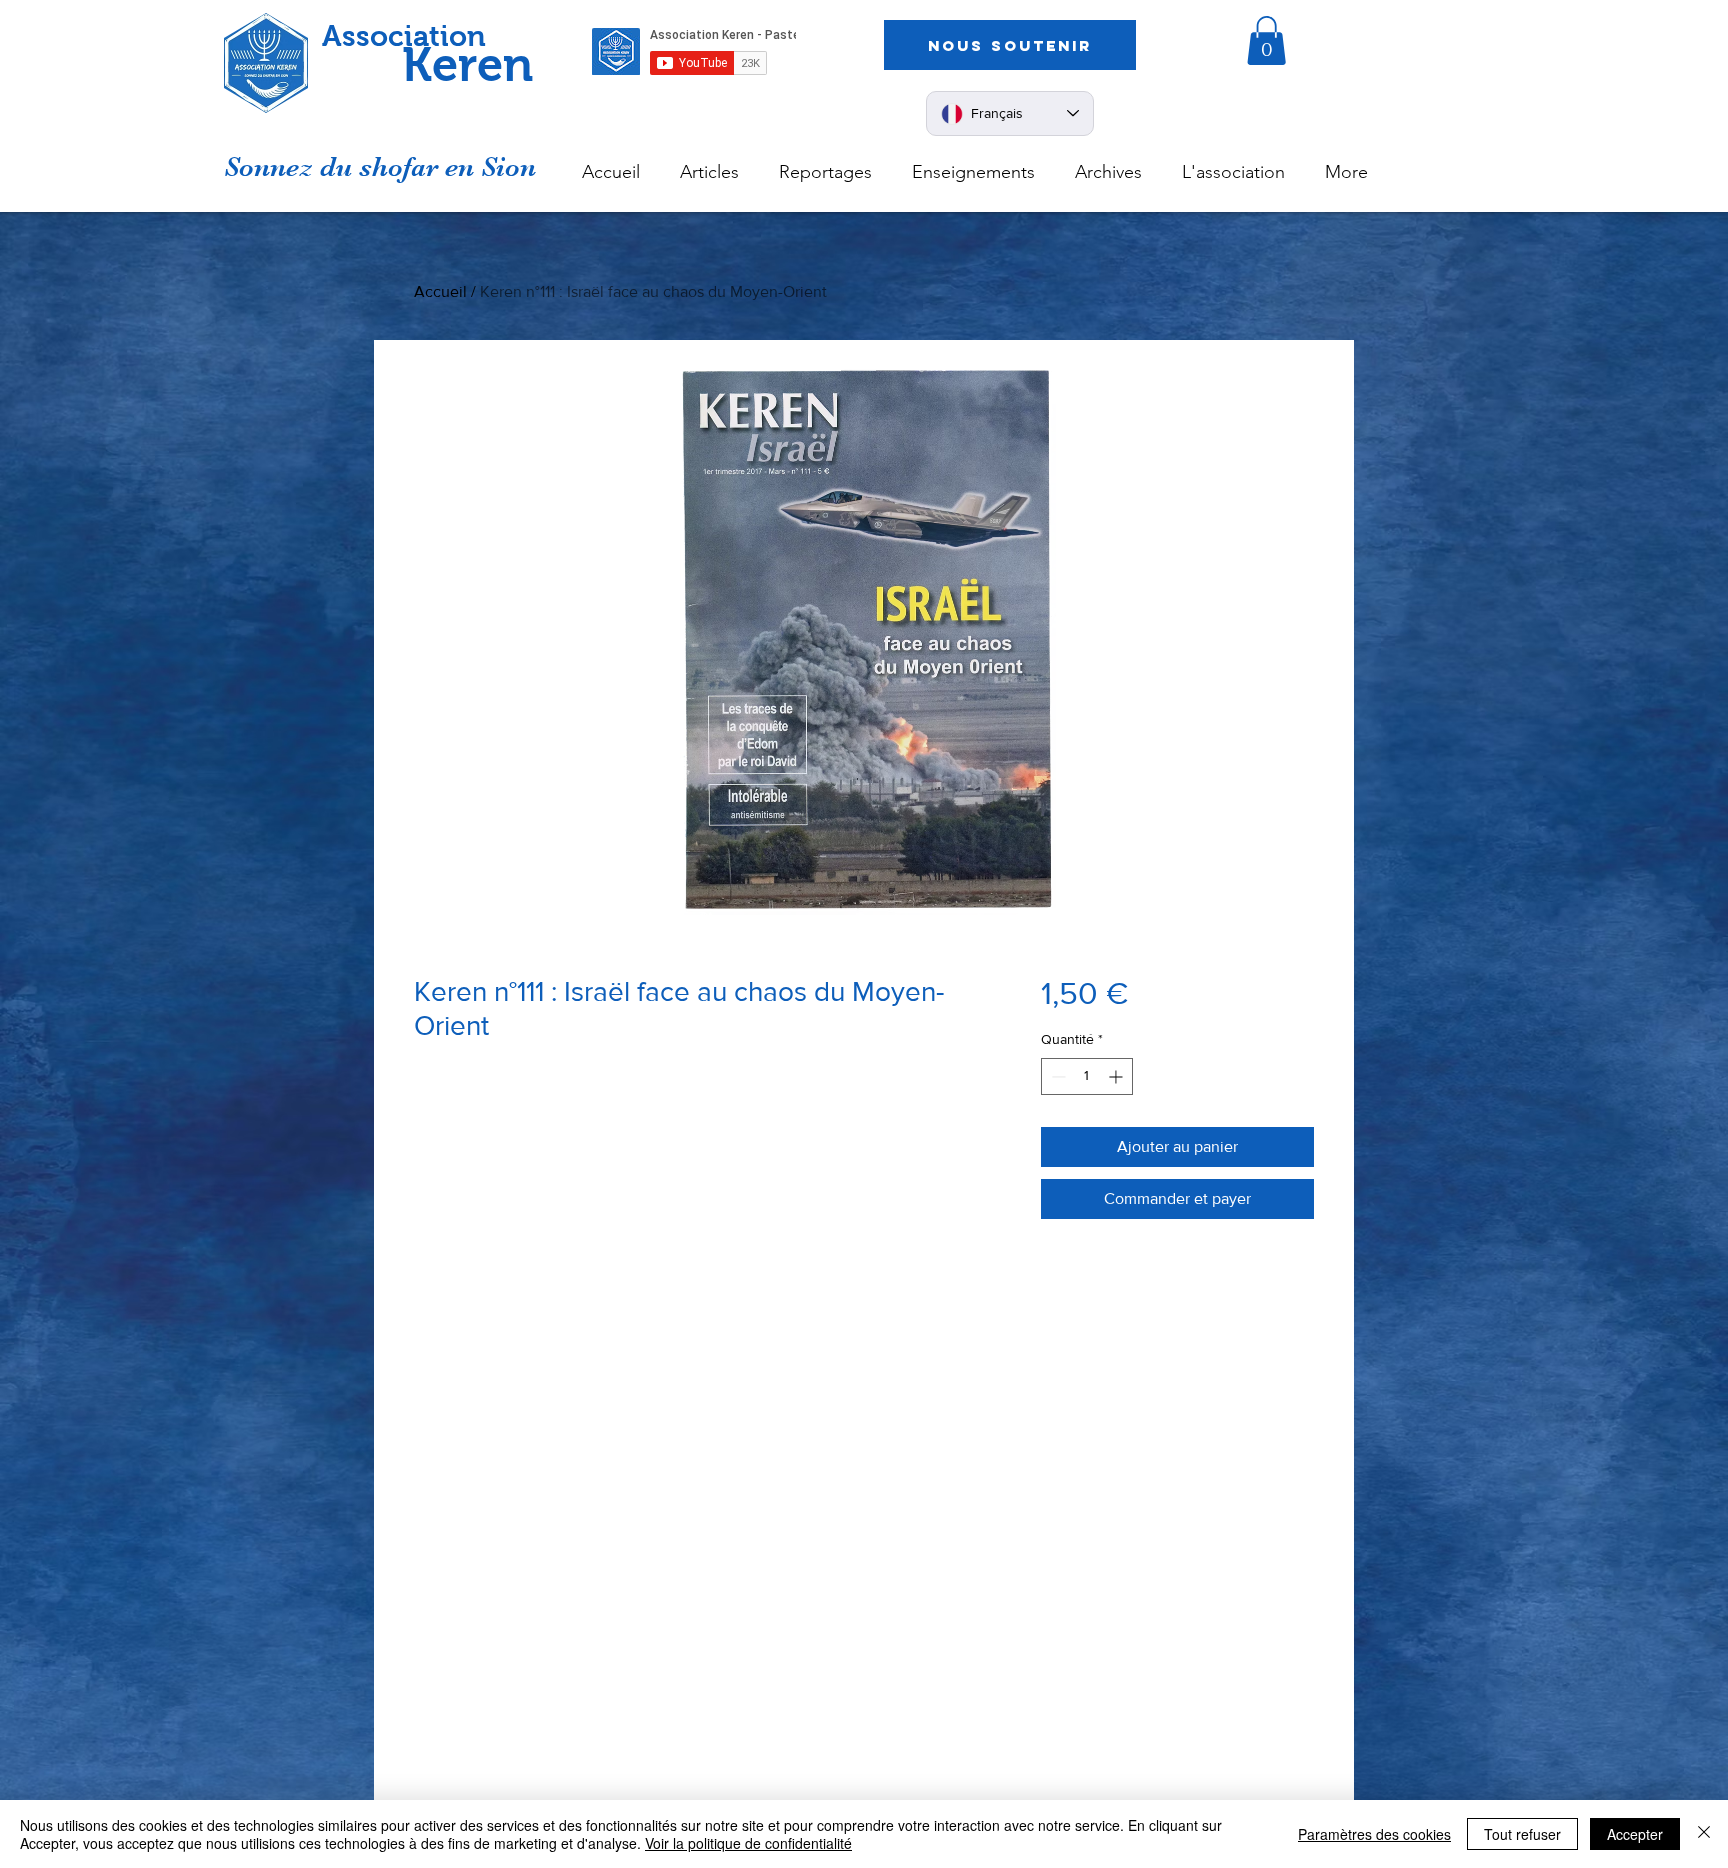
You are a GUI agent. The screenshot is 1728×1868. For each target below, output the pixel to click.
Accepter (1635, 1834)
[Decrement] (1056, 1076)
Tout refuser (1522, 1834)
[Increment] (1117, 1076)
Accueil (440, 291)
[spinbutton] (1087, 1076)
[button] (1266, 40)
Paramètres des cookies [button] (1374, 1834)
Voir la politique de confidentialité (748, 1843)
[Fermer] (1704, 1834)
